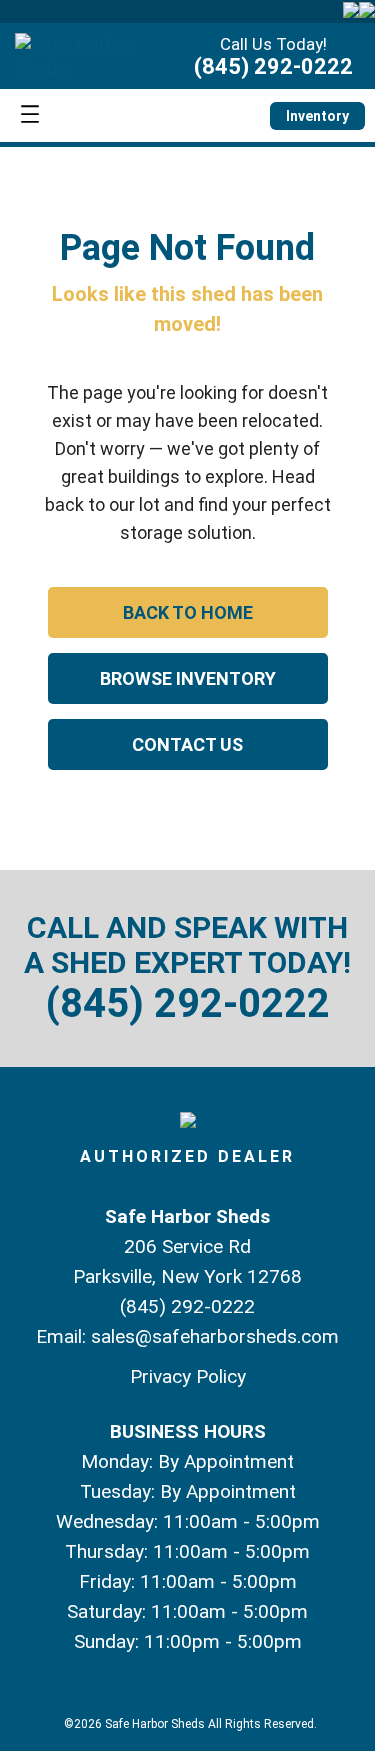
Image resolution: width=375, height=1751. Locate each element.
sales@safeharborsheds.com (215, 1336)
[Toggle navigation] (30, 115)
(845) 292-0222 (273, 66)
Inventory (317, 116)
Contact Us (187, 744)
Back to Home (188, 612)
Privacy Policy (188, 1376)
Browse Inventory (188, 678)
